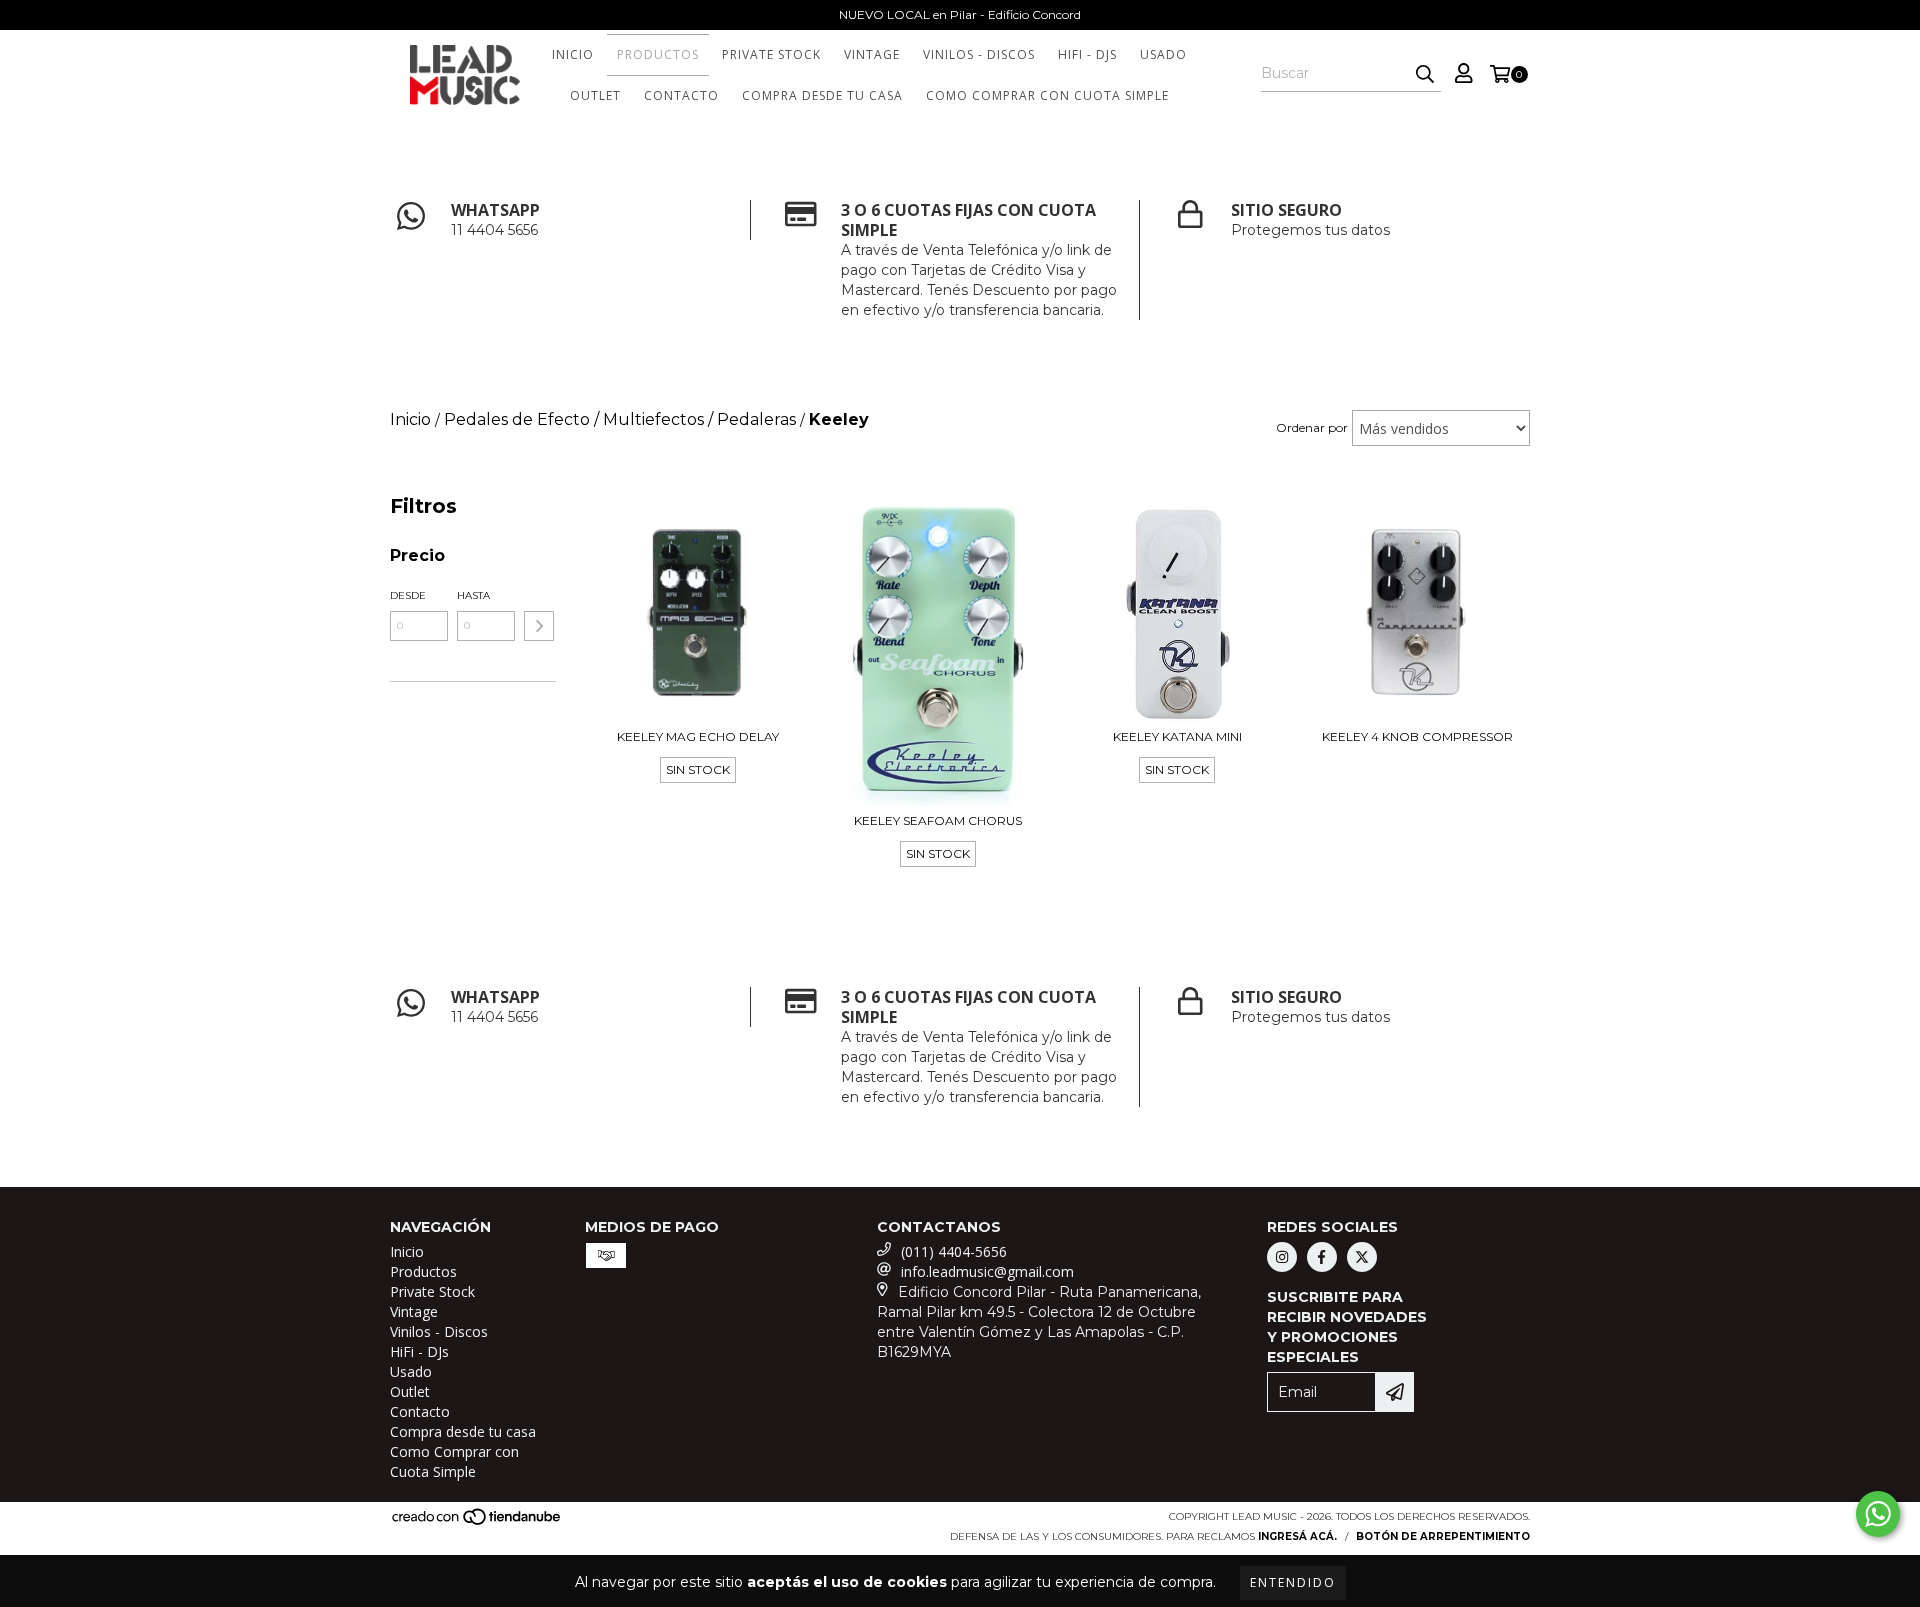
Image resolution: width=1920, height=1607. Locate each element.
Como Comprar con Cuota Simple (1047, 95)
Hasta (473, 595)
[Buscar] (1425, 74)
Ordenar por (1312, 427)
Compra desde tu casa (822, 95)
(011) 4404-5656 (954, 1251)
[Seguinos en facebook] (1322, 1257)
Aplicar (539, 626)
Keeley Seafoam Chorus (938, 820)
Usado (1163, 54)
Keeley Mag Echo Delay (698, 736)
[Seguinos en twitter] (1362, 1257)
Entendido (1293, 1582)
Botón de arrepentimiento (1443, 1536)
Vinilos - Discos (979, 54)
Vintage (872, 54)
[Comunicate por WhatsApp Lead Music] (1878, 1514)
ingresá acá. (1297, 1536)
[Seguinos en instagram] (1282, 1257)
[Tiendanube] (477, 1522)
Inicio (573, 54)
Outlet (595, 95)
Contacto (681, 95)
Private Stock (771, 54)
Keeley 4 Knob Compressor (1417, 736)
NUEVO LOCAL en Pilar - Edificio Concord (960, 14)
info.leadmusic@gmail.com (987, 1271)
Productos (658, 54)
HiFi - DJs (1087, 54)
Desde (408, 595)
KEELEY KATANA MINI (1177, 736)
